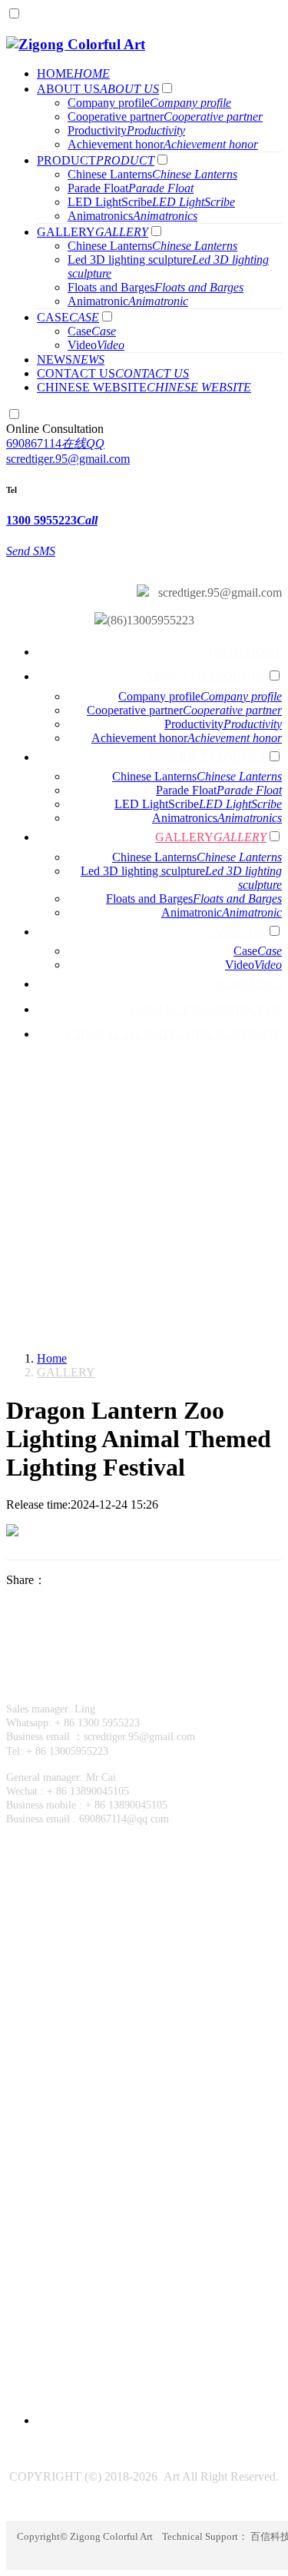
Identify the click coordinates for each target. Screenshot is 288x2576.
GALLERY (66, 1372)
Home (52, 1358)
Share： (26, 1580)
